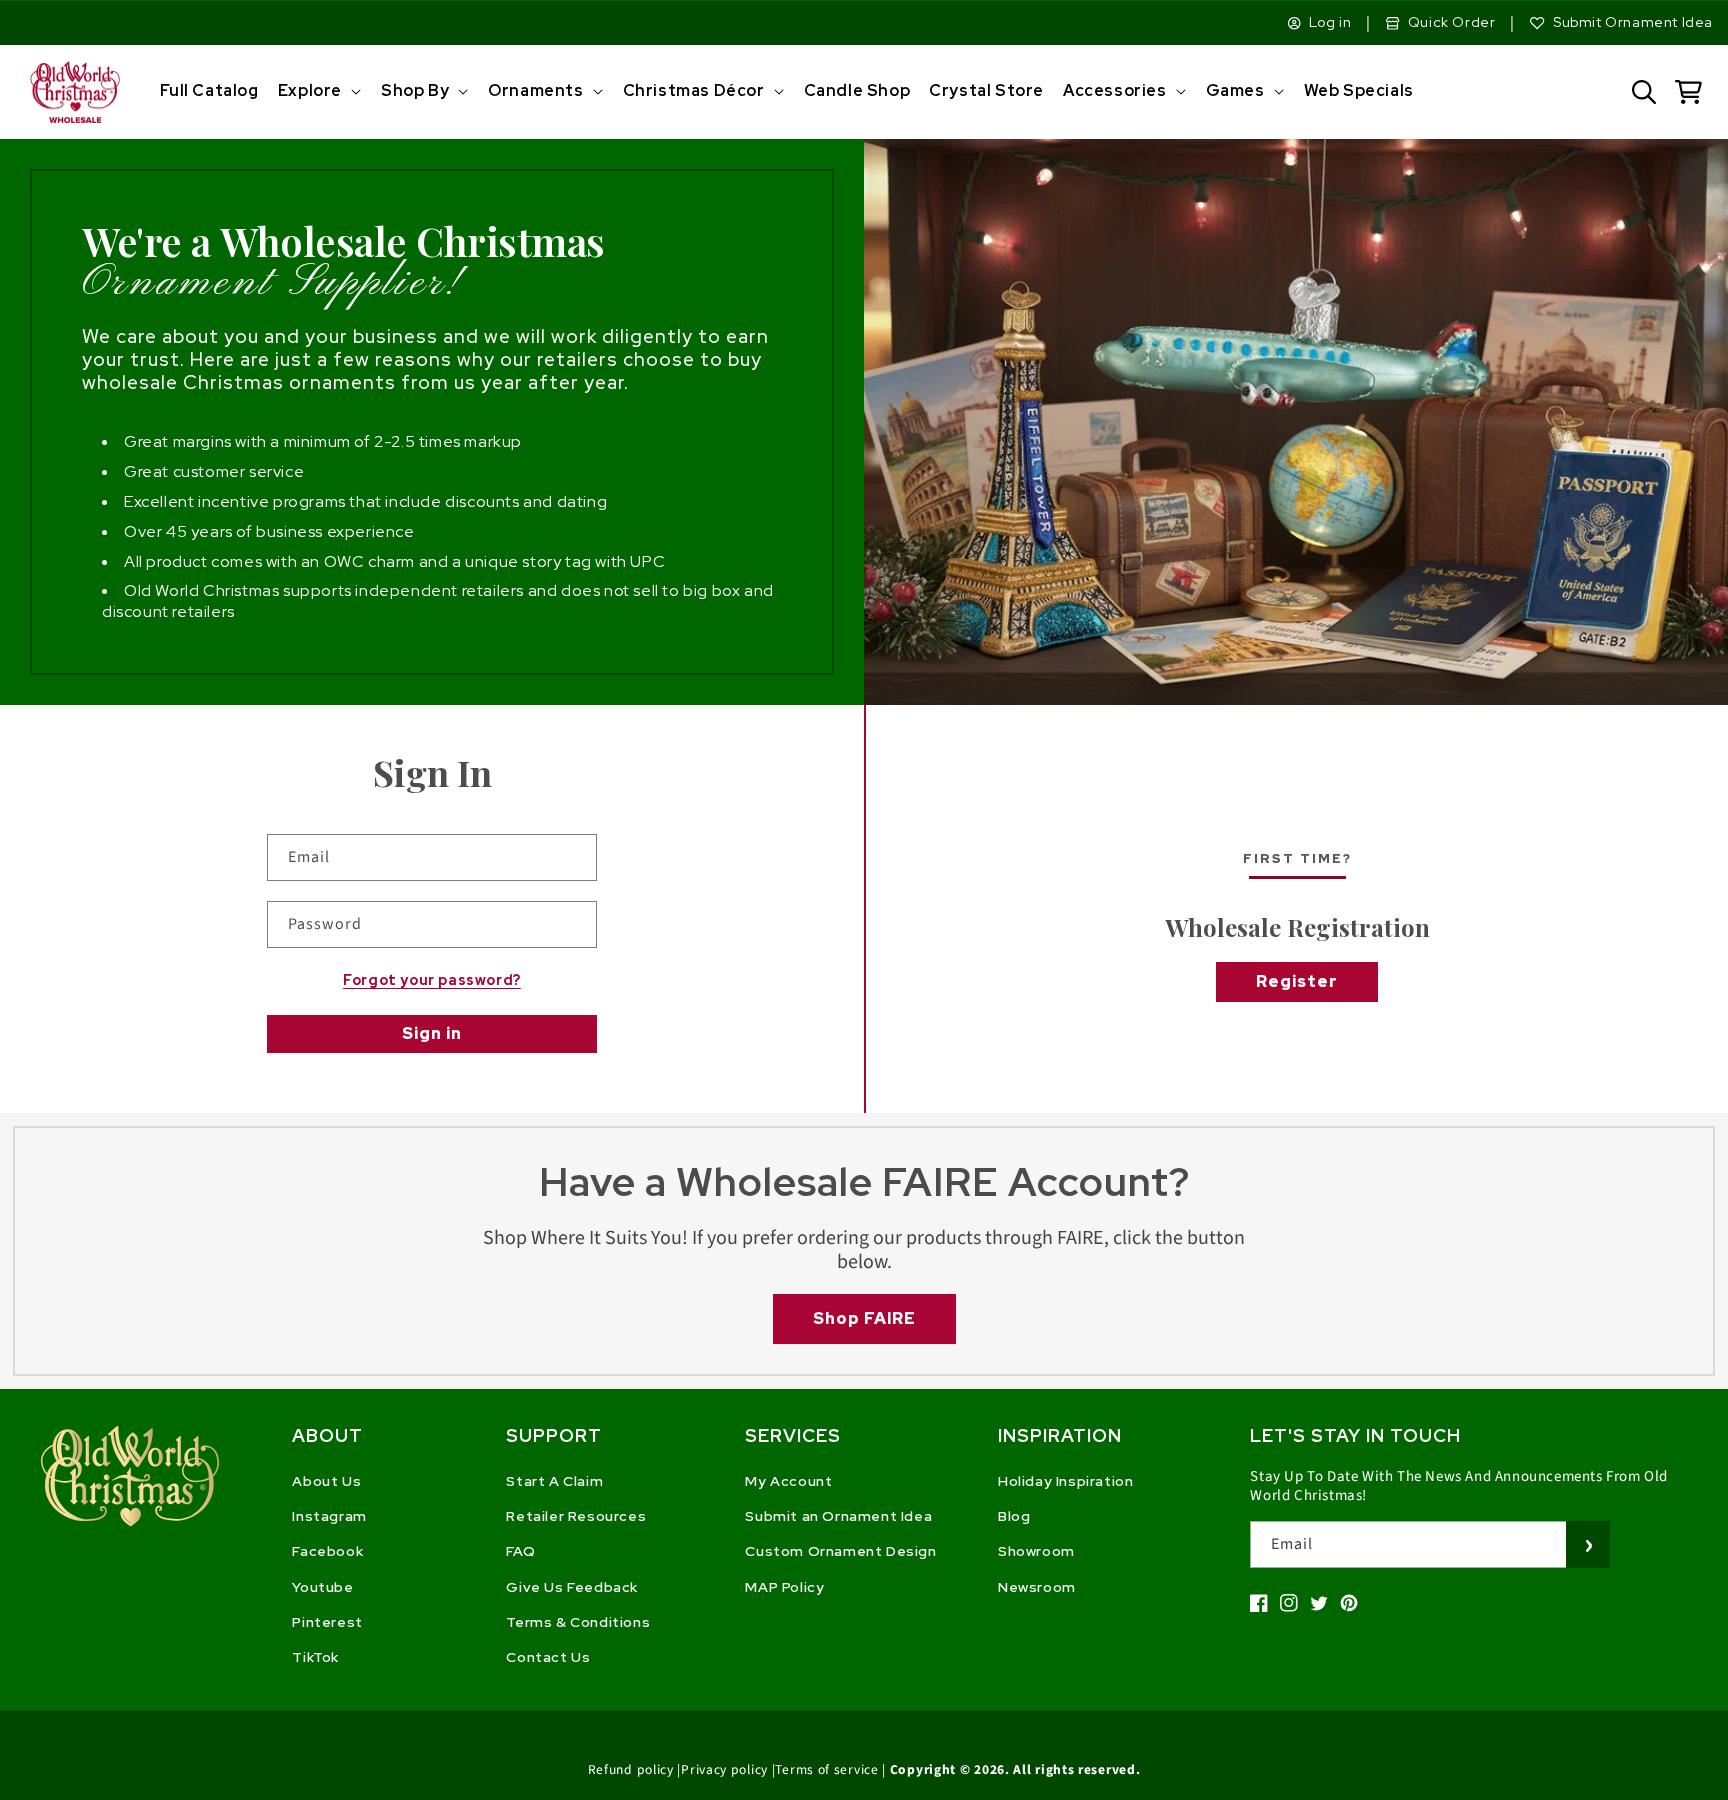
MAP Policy (784, 1587)
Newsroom (1037, 1587)
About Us (326, 1481)
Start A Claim (554, 1481)
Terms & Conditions (578, 1622)
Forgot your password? (432, 980)
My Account (788, 1481)
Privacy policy (724, 1769)
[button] (317, 91)
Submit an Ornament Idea (838, 1516)
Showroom (1036, 1551)
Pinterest (327, 1622)
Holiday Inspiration (1065, 1481)
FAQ (520, 1551)
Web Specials (1359, 90)
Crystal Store (986, 90)
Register (1297, 981)
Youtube (322, 1587)
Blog (1014, 1516)
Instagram (329, 1516)
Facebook (327, 1551)
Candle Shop (857, 90)
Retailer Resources (576, 1516)
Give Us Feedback (572, 1587)
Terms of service (826, 1769)
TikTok (315, 1657)
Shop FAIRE (864, 1318)
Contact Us (548, 1657)
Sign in (432, 1033)
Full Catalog (209, 90)
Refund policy (631, 1769)
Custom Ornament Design (840, 1551)
